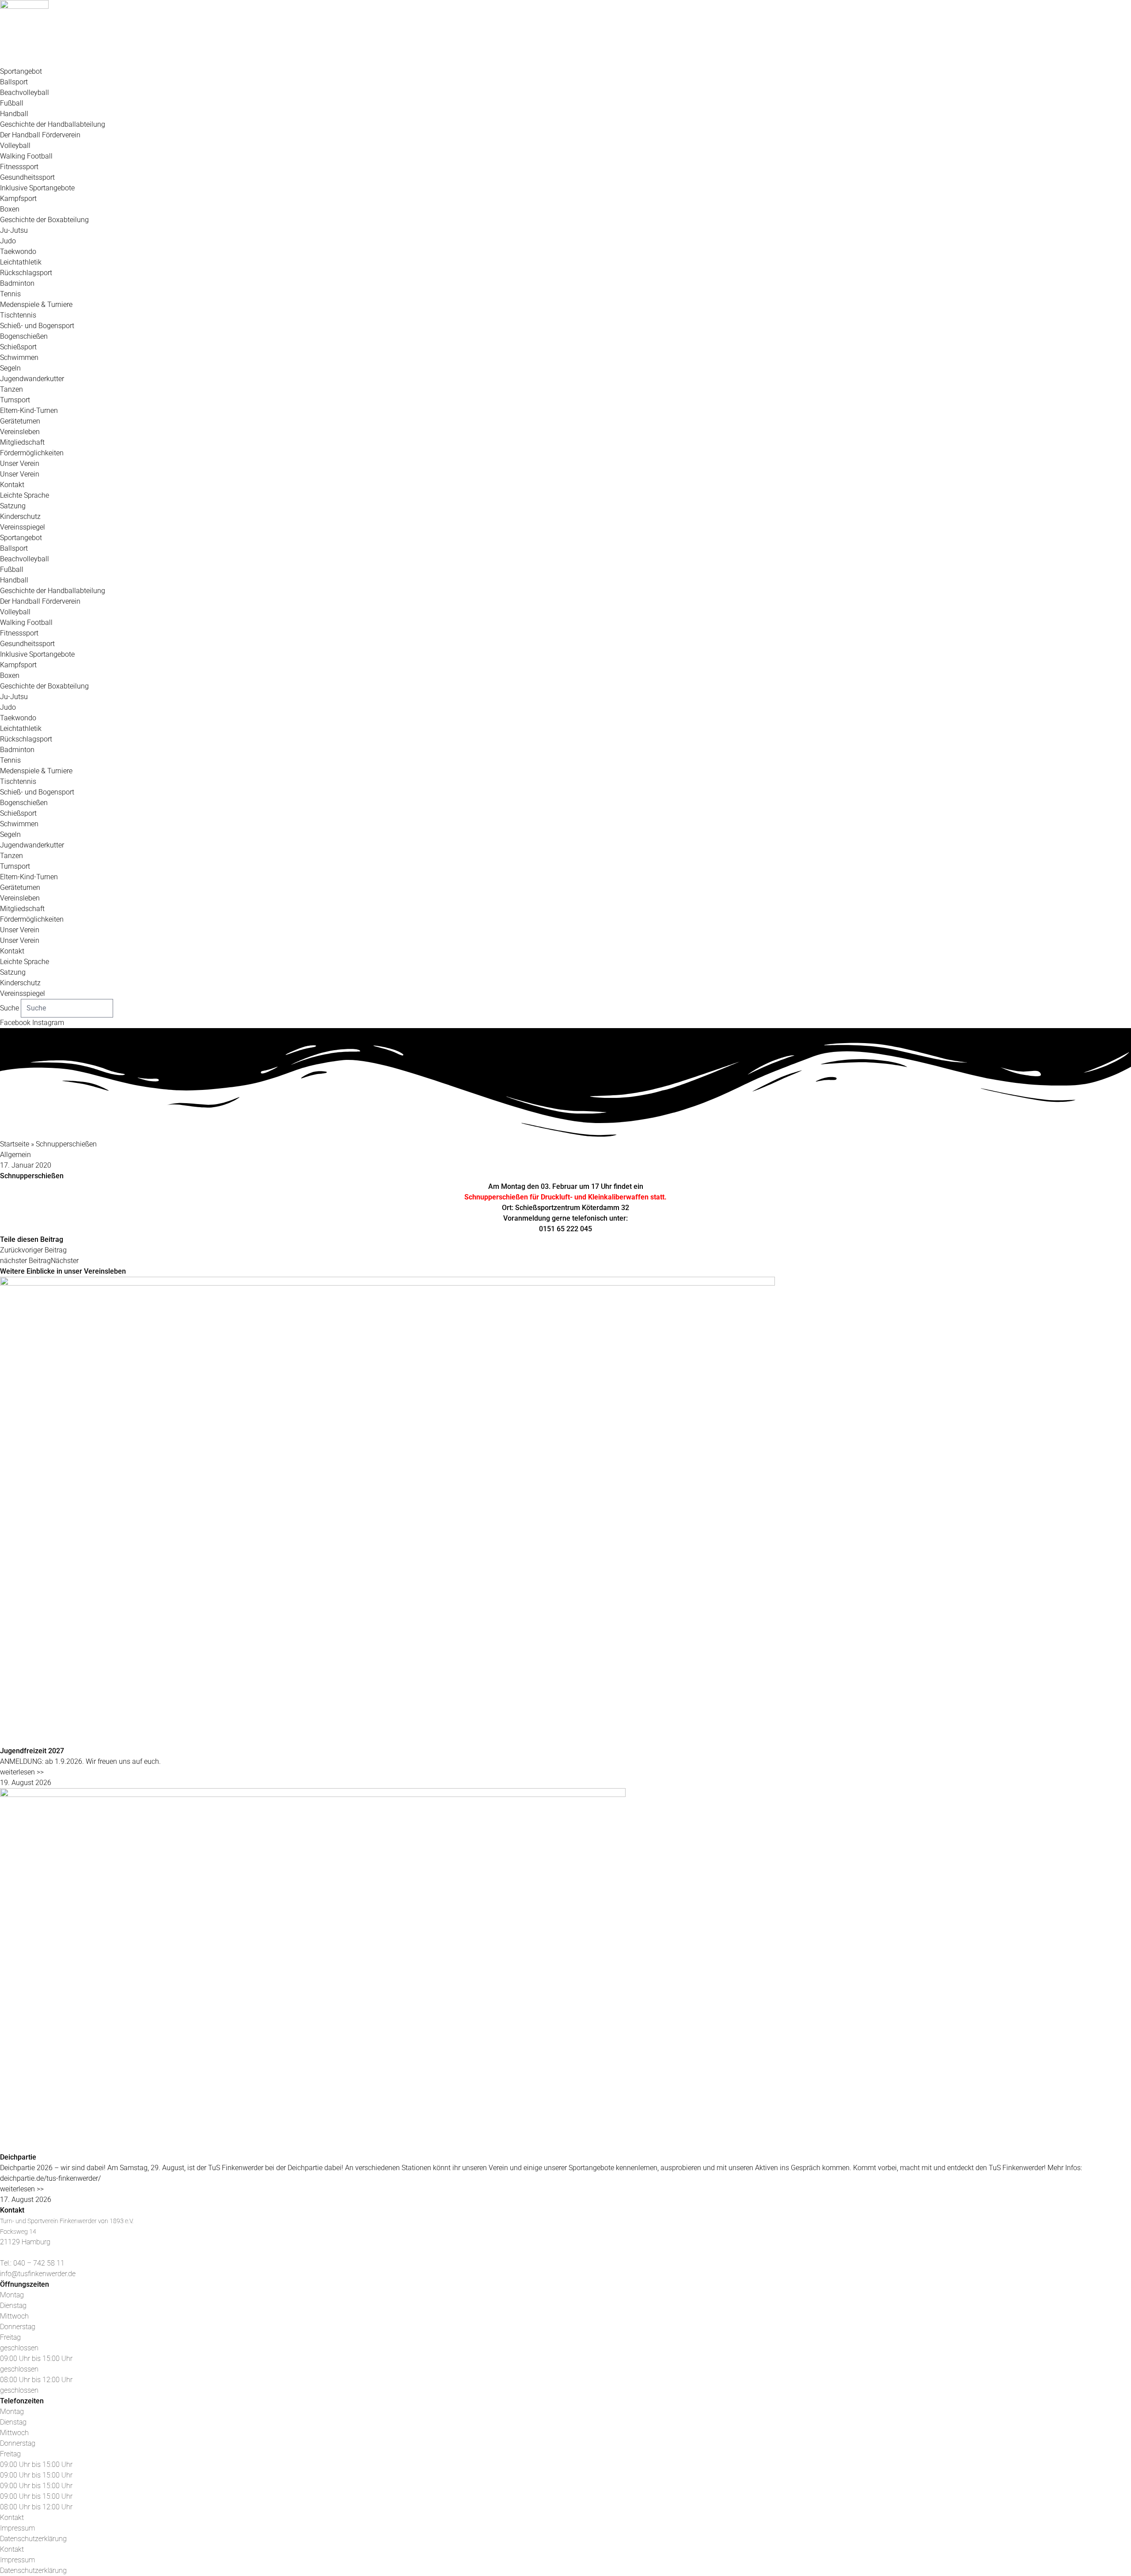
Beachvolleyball (25, 93)
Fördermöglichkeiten (32, 453)
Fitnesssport (19, 167)
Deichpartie (18, 2157)
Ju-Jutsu (14, 230)
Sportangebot (21, 71)
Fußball (12, 103)
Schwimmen (19, 357)
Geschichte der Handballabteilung (53, 124)
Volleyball (15, 146)
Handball (14, 114)
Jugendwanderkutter (32, 379)
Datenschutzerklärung (33, 2539)
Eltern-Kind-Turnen (29, 410)
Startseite (15, 1144)
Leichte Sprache (25, 495)
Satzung (13, 506)
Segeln (10, 368)
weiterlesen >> (22, 1772)
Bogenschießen (24, 336)
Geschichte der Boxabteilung (44, 220)
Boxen (10, 209)
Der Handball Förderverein (40, 135)
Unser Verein (20, 463)
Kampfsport (18, 199)
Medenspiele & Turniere (36, 305)
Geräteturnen (20, 421)
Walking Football (26, 156)
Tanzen (11, 389)
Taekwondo (18, 252)
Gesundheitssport (27, 177)
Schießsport (18, 347)
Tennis (10, 294)
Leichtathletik (21, 262)
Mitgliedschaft (22, 442)
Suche (9, 1008)
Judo (8, 241)
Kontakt (12, 485)
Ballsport (14, 82)
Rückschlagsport (26, 273)
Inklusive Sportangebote (37, 188)
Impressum (17, 2528)
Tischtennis (18, 315)
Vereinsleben (20, 432)
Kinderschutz (20, 516)
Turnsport (15, 400)
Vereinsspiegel (23, 527)
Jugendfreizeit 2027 (32, 1751)
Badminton (17, 283)
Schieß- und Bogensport (37, 326)
